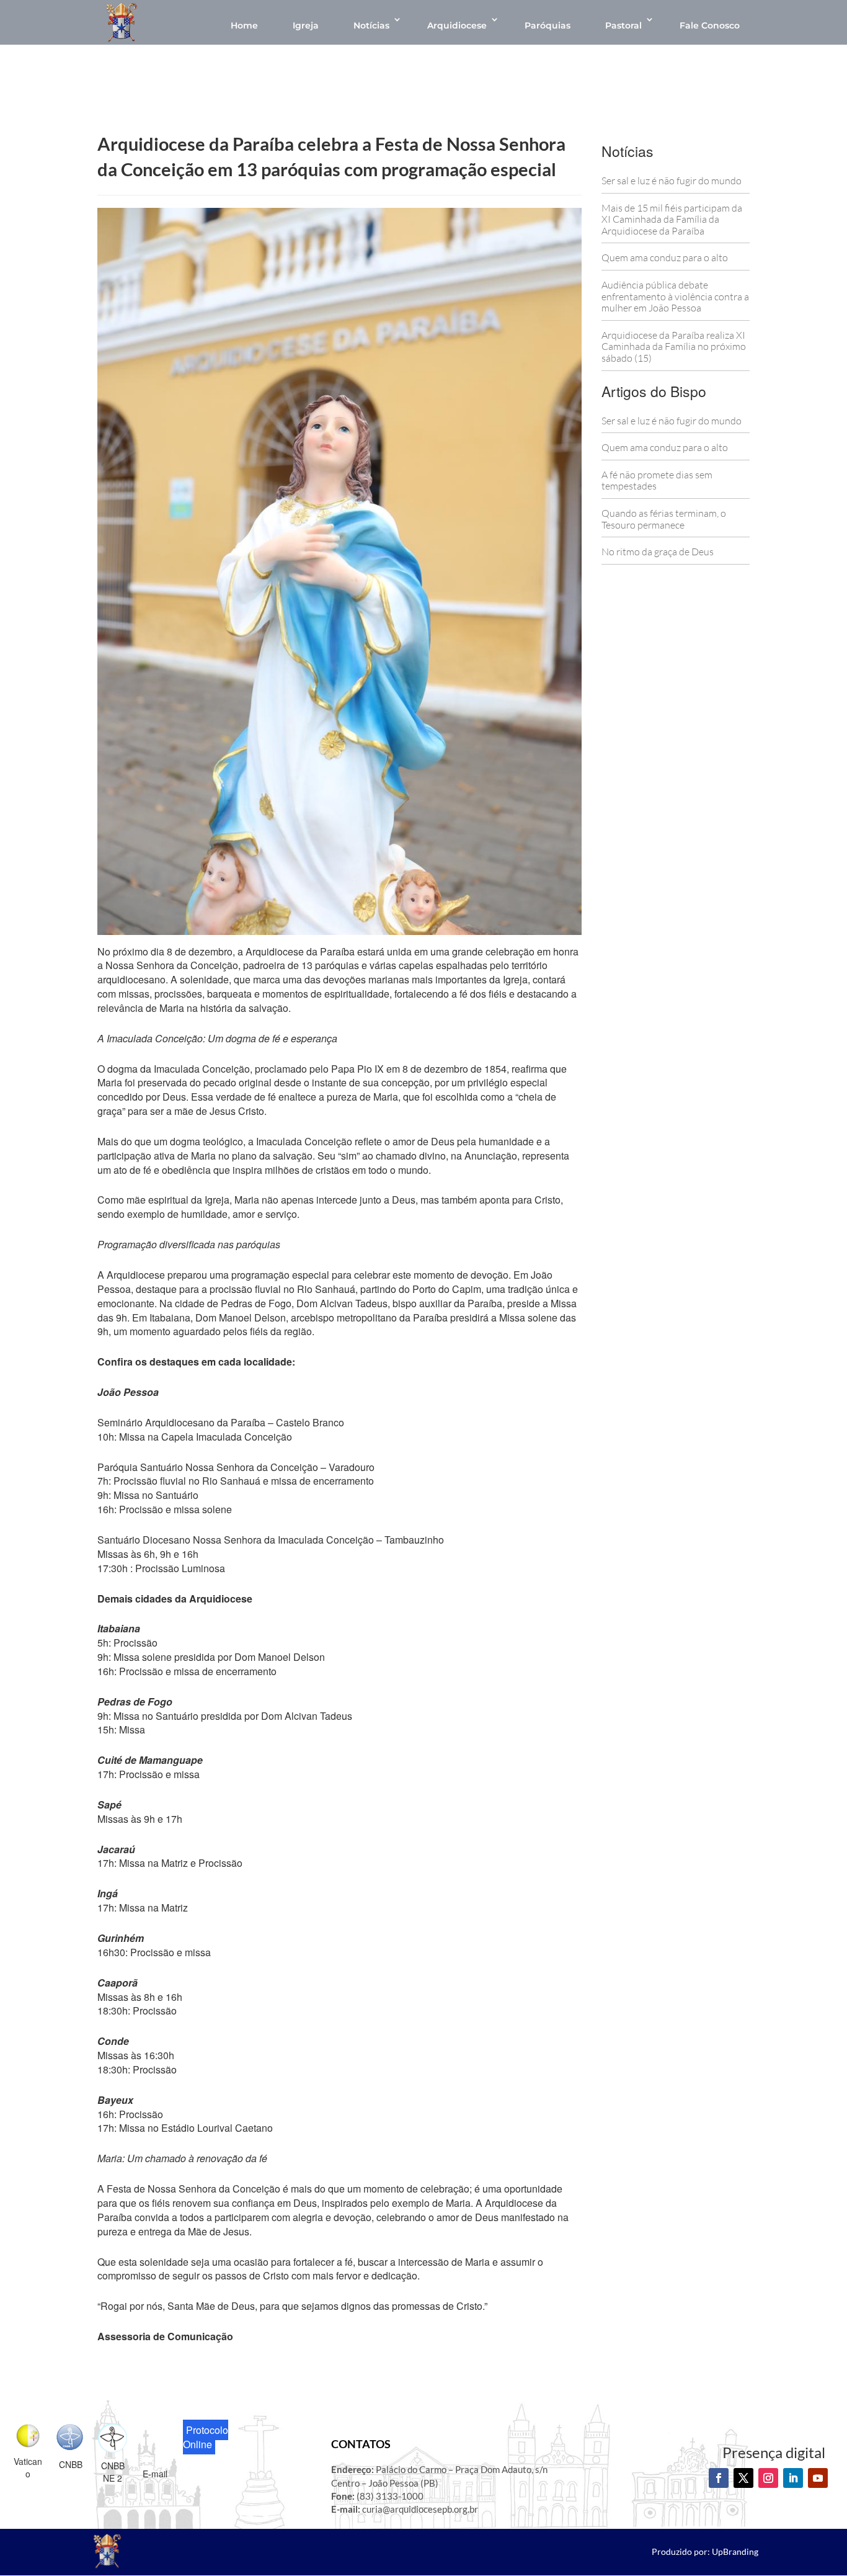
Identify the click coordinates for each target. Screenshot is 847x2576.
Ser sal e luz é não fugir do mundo (672, 181)
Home (244, 25)
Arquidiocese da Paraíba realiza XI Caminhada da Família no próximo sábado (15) (674, 347)
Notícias (371, 25)
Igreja (306, 25)
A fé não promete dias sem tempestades (657, 481)
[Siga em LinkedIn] (793, 2478)
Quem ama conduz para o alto (665, 257)
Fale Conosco (710, 25)
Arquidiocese (457, 25)
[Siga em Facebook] (719, 2478)
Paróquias (548, 25)
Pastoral (623, 25)
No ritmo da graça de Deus (658, 552)
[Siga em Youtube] (818, 2478)
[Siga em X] (743, 2478)
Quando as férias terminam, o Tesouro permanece (664, 519)
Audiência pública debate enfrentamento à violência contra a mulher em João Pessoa (675, 296)
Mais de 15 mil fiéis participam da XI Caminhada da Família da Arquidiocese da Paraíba (672, 219)
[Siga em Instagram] (768, 2478)
